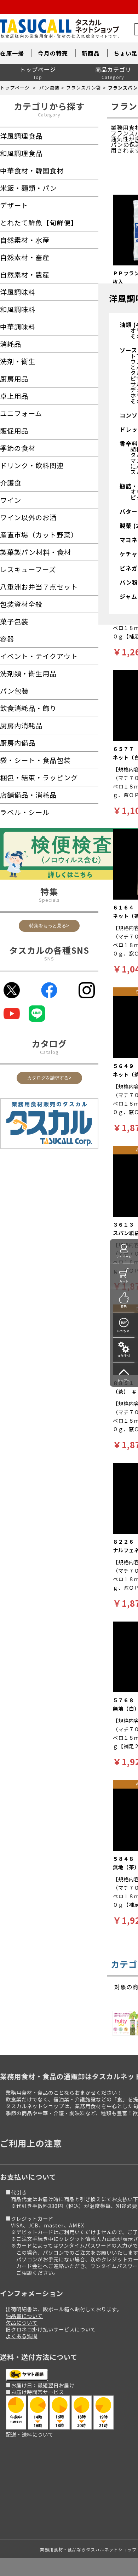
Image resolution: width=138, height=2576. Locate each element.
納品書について (24, 2316)
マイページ (124, 1257)
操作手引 (124, 1356)
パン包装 (49, 88)
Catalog (49, 1052)
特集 (124, 1306)
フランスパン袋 (84, 88)
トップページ (38, 69)
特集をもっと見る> (49, 926)
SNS (49, 959)
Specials (49, 900)
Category (49, 114)
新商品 (91, 53)
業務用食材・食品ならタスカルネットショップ (88, 2549)
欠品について (22, 2322)
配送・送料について (30, 2434)
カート (124, 1281)
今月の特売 (53, 53)
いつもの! (124, 1331)
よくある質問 (22, 2336)
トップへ (124, 1380)
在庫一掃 (12, 53)
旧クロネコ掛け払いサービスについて (51, 2329)
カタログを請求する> (49, 1078)
